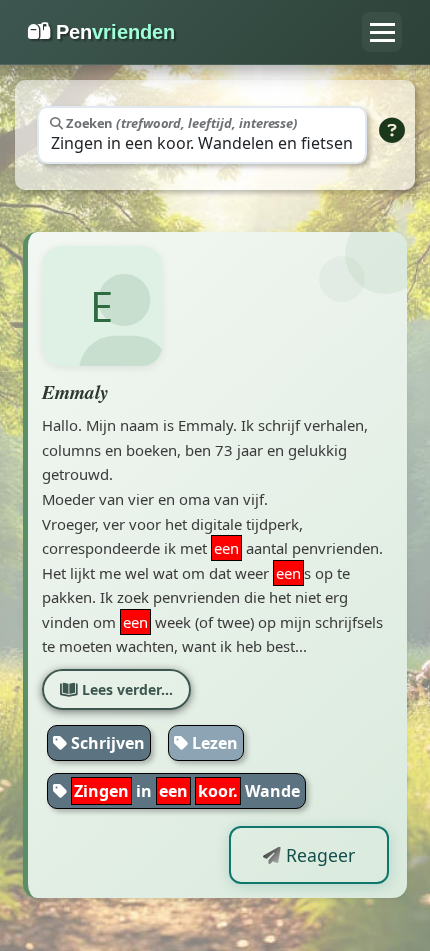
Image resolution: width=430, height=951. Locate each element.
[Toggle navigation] (382, 32)
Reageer (318, 855)
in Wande (187, 791)
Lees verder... (125, 689)
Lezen (213, 743)
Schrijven (106, 743)
